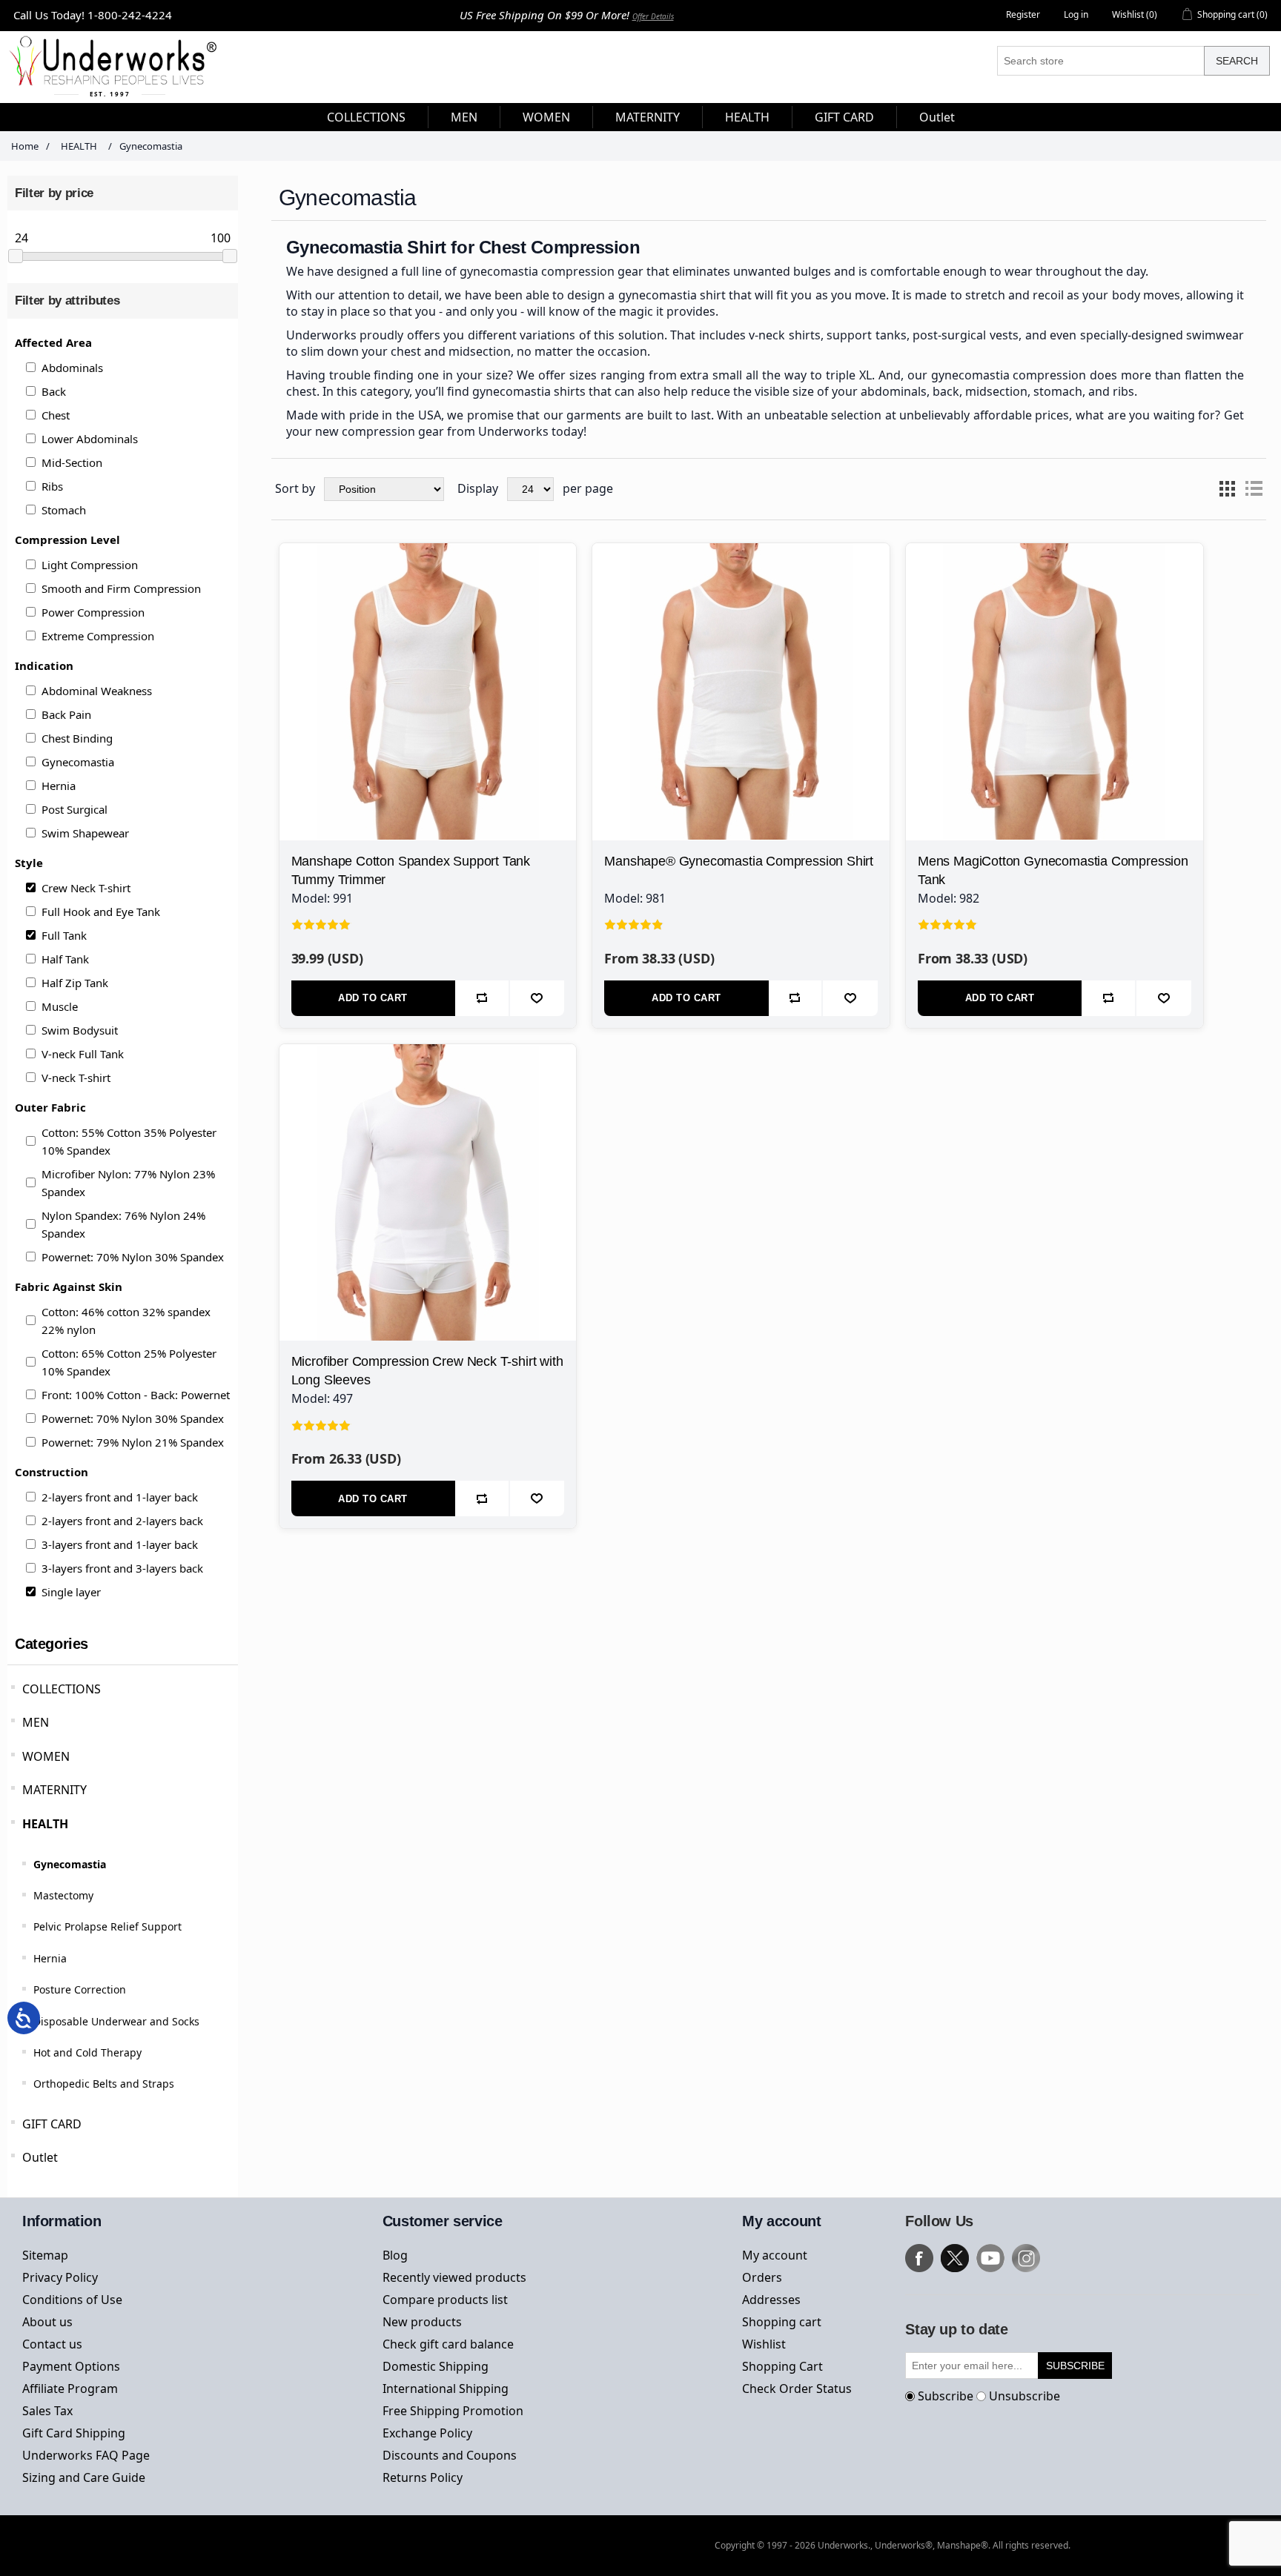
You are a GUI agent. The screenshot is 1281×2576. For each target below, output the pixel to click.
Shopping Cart (782, 2366)
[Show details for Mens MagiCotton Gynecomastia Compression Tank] (1055, 692)
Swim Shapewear (85, 833)
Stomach (64, 510)
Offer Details (653, 16)
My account (775, 2255)
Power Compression (93, 612)
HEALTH (45, 1824)
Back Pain (66, 714)
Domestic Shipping (436, 2366)
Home (25, 146)
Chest (56, 415)
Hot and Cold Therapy (87, 2052)
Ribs (52, 486)
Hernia (59, 786)
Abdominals (72, 368)
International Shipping (446, 2389)
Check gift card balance (448, 2344)
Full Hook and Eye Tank (101, 912)
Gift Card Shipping (74, 2433)
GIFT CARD (52, 2124)
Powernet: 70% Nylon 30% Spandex (133, 1257)
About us (47, 2322)
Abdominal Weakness (97, 691)
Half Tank (65, 959)
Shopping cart (782, 2322)
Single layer (71, 1592)
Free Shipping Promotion (453, 2411)
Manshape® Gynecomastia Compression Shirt (739, 861)
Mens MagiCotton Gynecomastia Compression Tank (1053, 870)
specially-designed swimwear (1162, 335)
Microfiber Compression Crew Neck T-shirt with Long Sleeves (427, 1371)
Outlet (40, 2157)
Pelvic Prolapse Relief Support (107, 1926)
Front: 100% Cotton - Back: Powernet (136, 1395)
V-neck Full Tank (83, 1054)
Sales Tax (47, 2411)
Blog (395, 2255)
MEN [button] (464, 117)
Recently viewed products (454, 2277)
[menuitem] (367, 117)
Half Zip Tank (75, 983)
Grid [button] (1227, 489)
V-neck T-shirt (76, 1078)
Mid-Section (72, 462)
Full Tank (64, 935)
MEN (36, 1722)
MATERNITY (54, 1790)
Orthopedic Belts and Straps (104, 2084)
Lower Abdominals (90, 439)
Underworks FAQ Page (86, 2455)
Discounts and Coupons (450, 2455)
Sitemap (45, 2255)
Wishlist (764, 2344)
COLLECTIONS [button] (366, 117)
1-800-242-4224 (130, 15)
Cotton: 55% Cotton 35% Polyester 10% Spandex (129, 1141)
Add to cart (373, 998)
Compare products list (445, 2300)
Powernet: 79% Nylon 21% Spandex (133, 1442)
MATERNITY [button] (648, 117)
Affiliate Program (70, 2389)
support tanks (867, 335)
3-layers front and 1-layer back (120, 1544)
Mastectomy (63, 1895)
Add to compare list (483, 998)
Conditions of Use (72, 2300)
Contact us (52, 2344)
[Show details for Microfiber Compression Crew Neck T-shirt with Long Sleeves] (428, 1193)
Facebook (919, 2258)
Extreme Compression (98, 636)
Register (1023, 14)
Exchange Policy (427, 2433)
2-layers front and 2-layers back (122, 1521)
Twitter (955, 2258)
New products (422, 2322)
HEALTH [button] (747, 117)
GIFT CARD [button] (844, 117)
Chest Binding (77, 738)
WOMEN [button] (546, 117)
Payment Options (71, 2366)
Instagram (1026, 2258)
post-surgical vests (966, 335)
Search (1237, 61)
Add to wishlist (537, 998)
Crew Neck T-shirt (86, 888)
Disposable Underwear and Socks (116, 2021)
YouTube (990, 2258)
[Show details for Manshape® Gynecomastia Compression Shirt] (741, 692)
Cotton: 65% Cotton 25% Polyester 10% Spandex (129, 1362)
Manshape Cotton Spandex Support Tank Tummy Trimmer (411, 870)
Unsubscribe (1025, 2396)
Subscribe (946, 2396)
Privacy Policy (60, 2277)
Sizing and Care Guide (84, 2477)
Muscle (60, 1006)
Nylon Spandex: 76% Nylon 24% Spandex (123, 1224)
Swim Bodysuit (80, 1030)
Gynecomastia (78, 762)
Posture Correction (80, 1989)
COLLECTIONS (62, 1689)
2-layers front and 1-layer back (120, 1497)
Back (54, 391)
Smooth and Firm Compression (121, 588)
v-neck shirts (785, 335)
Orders (762, 2277)
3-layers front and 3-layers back (122, 1568)
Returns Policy (423, 2477)
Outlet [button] (937, 117)
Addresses (771, 2300)
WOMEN (46, 1756)
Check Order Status (797, 2389)
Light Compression (90, 565)
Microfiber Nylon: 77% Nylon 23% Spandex (128, 1183)
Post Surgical (75, 809)
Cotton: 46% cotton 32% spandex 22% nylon (126, 1321)
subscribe (1075, 2366)
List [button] (1254, 489)
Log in (1076, 14)
